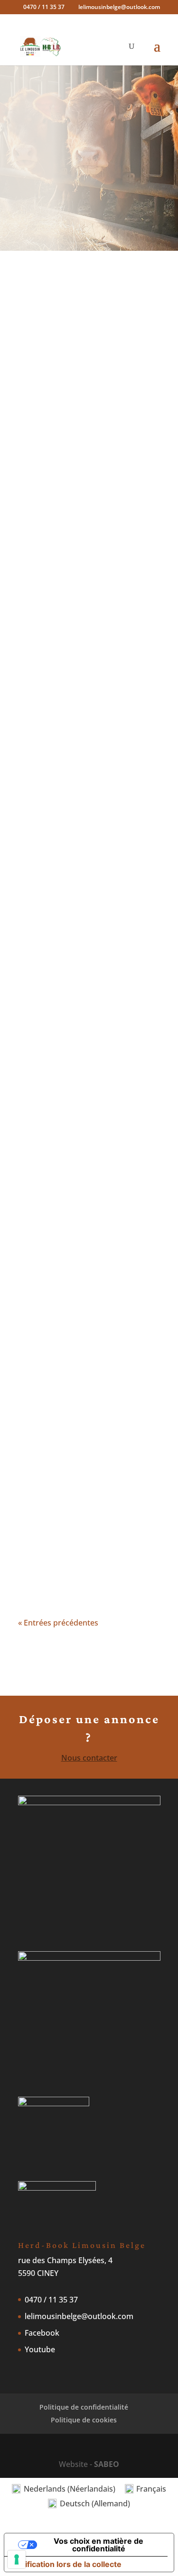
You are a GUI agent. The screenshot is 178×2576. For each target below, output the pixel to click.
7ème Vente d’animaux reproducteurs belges (77, 1116)
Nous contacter (89, 1758)
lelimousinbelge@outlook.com (79, 2316)
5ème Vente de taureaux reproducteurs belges (80, 1550)
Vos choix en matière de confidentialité (98, 2545)
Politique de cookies (84, 2420)
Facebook (42, 2333)
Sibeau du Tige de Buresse (85, 818)
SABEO (107, 2464)
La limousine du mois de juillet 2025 (81, 1216)
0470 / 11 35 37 (51, 2300)
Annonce (43, 749)
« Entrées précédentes (58, 1623)
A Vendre (90, 560)
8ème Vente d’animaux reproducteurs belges (77, 546)
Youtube (40, 2349)
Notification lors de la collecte (67, 2564)
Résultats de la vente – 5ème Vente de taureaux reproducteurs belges (80, 1446)
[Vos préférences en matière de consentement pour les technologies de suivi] (17, 2559)
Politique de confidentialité (84, 2407)
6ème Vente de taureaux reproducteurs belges (80, 1329)
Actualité (120, 736)
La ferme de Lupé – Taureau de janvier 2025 (89, 1016)
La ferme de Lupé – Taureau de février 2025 (89, 915)
